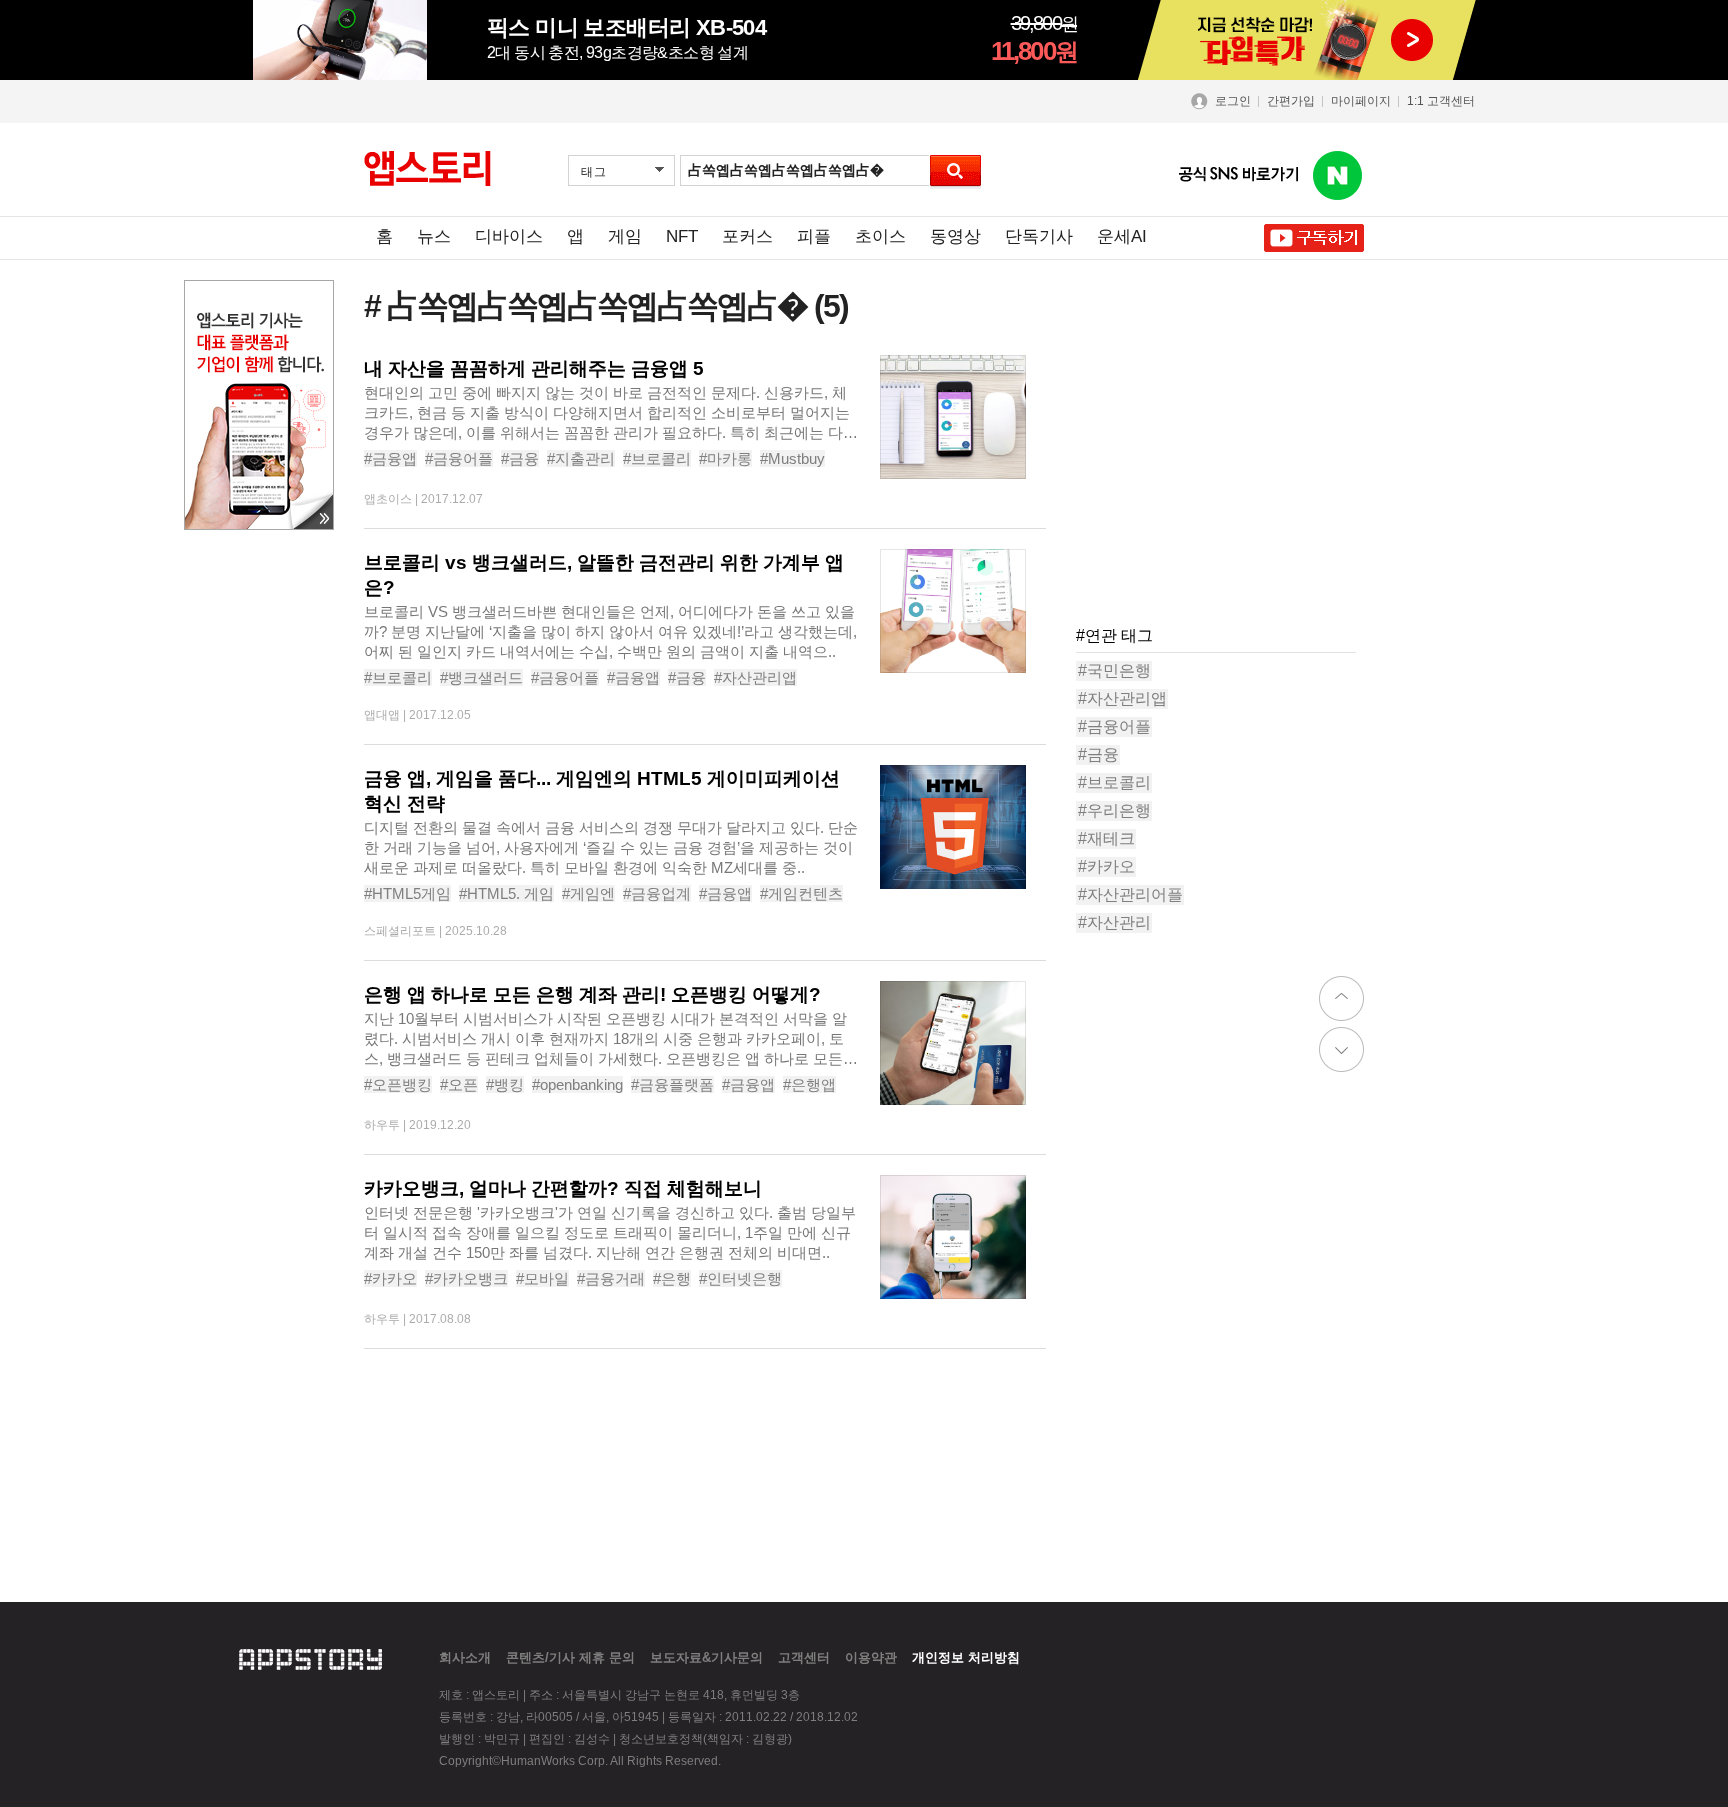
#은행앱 (809, 1084)
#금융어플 (459, 458)
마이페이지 (1361, 101)
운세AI (1122, 236)
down (1341, 1049)
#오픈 (459, 1084)
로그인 (1233, 101)
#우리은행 (1114, 810)
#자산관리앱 (755, 677)
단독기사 (1039, 236)
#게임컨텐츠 (801, 893)
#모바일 (542, 1278)
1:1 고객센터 (1441, 101)
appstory (310, 1657)
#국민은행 (1114, 670)
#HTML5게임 (407, 893)
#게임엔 (588, 893)
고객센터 (804, 1657)
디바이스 (509, 236)
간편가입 (1291, 101)
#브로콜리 (657, 458)
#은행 (672, 1278)
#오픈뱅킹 (398, 1084)
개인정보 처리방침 (966, 1657)
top (1341, 998)
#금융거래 (611, 1278)
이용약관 (871, 1657)
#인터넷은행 (740, 1278)
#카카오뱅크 (466, 1278)
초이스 (880, 236)
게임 (625, 236)
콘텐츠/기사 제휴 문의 (570, 1657)
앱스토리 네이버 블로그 (1338, 176)
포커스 (747, 236)
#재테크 (1106, 838)
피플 (814, 236)
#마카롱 (725, 458)
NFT (682, 236)
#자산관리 (1114, 922)
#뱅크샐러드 (481, 677)
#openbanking (577, 1084)
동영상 (955, 236)
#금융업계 (657, 893)
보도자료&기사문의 (706, 1657)
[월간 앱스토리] (427, 169)
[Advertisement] (1226, 480)
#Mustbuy (792, 458)
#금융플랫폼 (672, 1084)
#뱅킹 (505, 1084)
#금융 (520, 458)
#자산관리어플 (1130, 894)
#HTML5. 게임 (506, 893)
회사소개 (465, 1657)
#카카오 (390, 1278)
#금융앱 (390, 458)
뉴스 (434, 236)
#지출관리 (581, 458)
